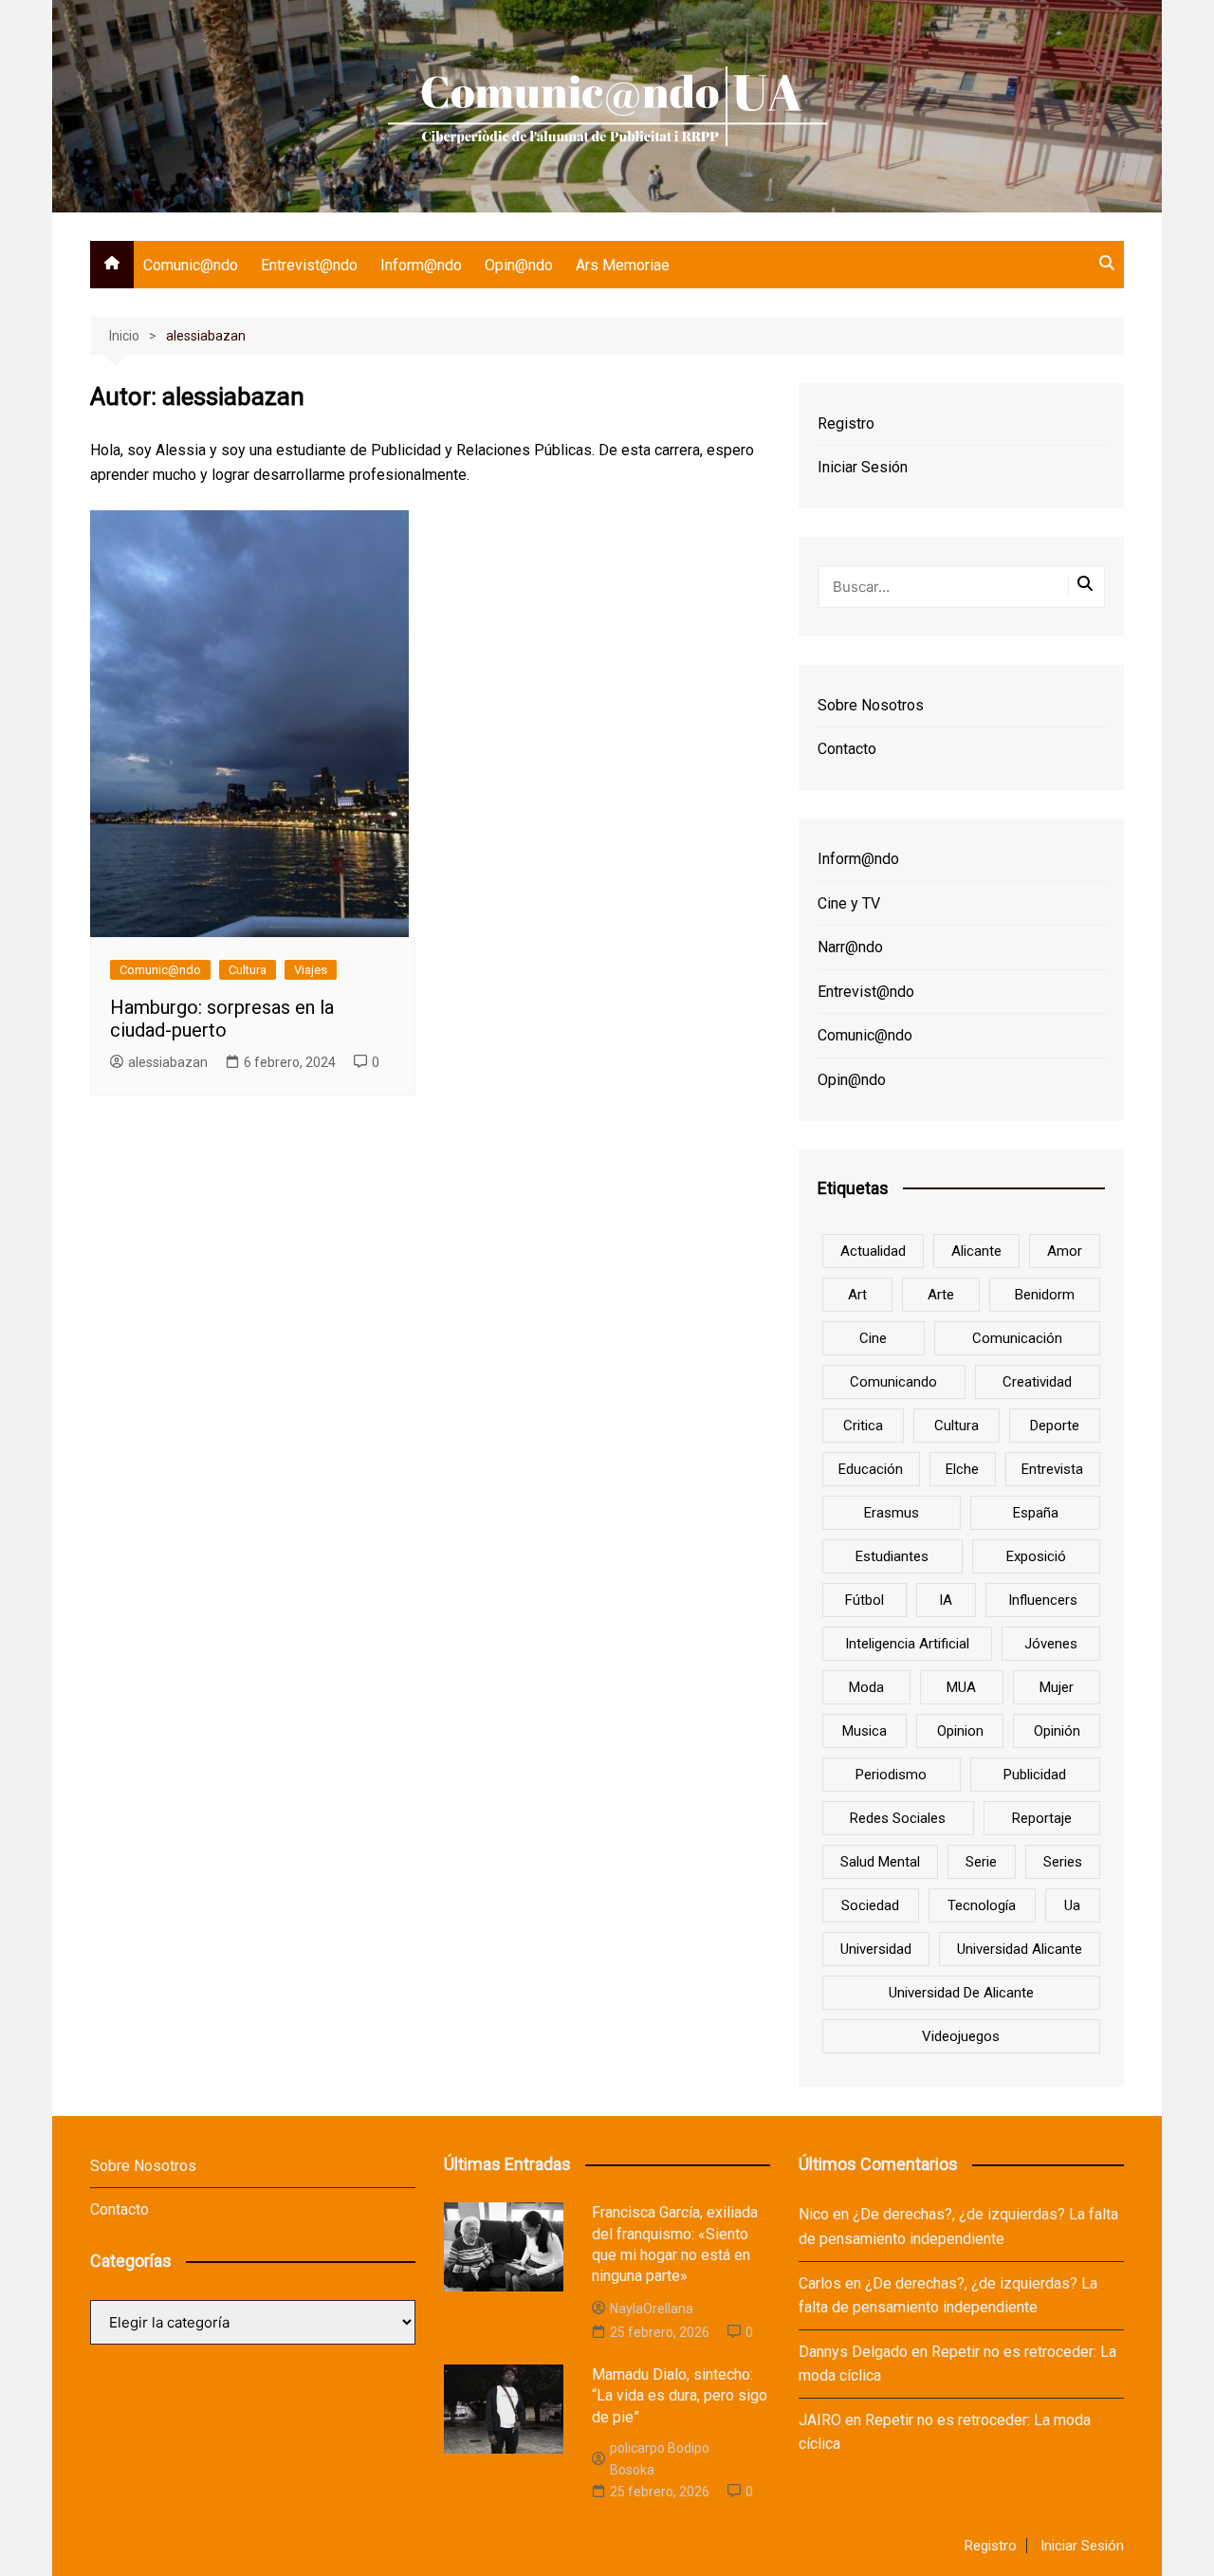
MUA (961, 1687)
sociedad (870, 1905)
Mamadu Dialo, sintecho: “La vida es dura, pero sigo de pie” (680, 2396)
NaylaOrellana (652, 2309)
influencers (1043, 1600)
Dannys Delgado (853, 2352)
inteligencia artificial (907, 1644)
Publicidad (1035, 1775)
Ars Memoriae (623, 265)
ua (1072, 1905)
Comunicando (893, 1382)
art (857, 1295)
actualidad (873, 1251)
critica (863, 1426)
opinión (1057, 1731)
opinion (960, 1731)
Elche (962, 1469)
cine (873, 1338)
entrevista (1052, 1469)
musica (865, 1731)
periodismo (891, 1775)
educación (871, 1469)
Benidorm (1045, 1295)
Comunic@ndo (191, 265)
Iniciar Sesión (863, 467)
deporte (1055, 1426)
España (1036, 1513)
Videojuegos (961, 2036)
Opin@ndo (519, 265)
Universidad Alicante (1020, 1949)
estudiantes (892, 1556)
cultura (956, 1426)
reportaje (1042, 1818)
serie (981, 1862)
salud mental (880, 1862)
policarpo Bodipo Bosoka (660, 2458)
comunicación (1017, 1338)
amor (1065, 1251)
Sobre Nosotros (871, 705)
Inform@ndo (421, 265)
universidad (876, 1949)
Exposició (1036, 1556)
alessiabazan (168, 1062)
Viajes (311, 970)
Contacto (847, 749)
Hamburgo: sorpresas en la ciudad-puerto (222, 1019)
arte (941, 1295)
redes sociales (898, 1818)
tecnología (982, 1905)
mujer (1057, 1687)
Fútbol (865, 1600)
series (1063, 1862)
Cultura (248, 970)
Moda (866, 1687)
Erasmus (892, 1513)
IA (946, 1600)
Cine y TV (849, 903)
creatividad (1037, 1382)
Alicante (976, 1251)
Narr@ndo (850, 947)
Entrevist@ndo (309, 265)
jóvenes (1051, 1644)
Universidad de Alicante (961, 1993)
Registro (846, 423)
